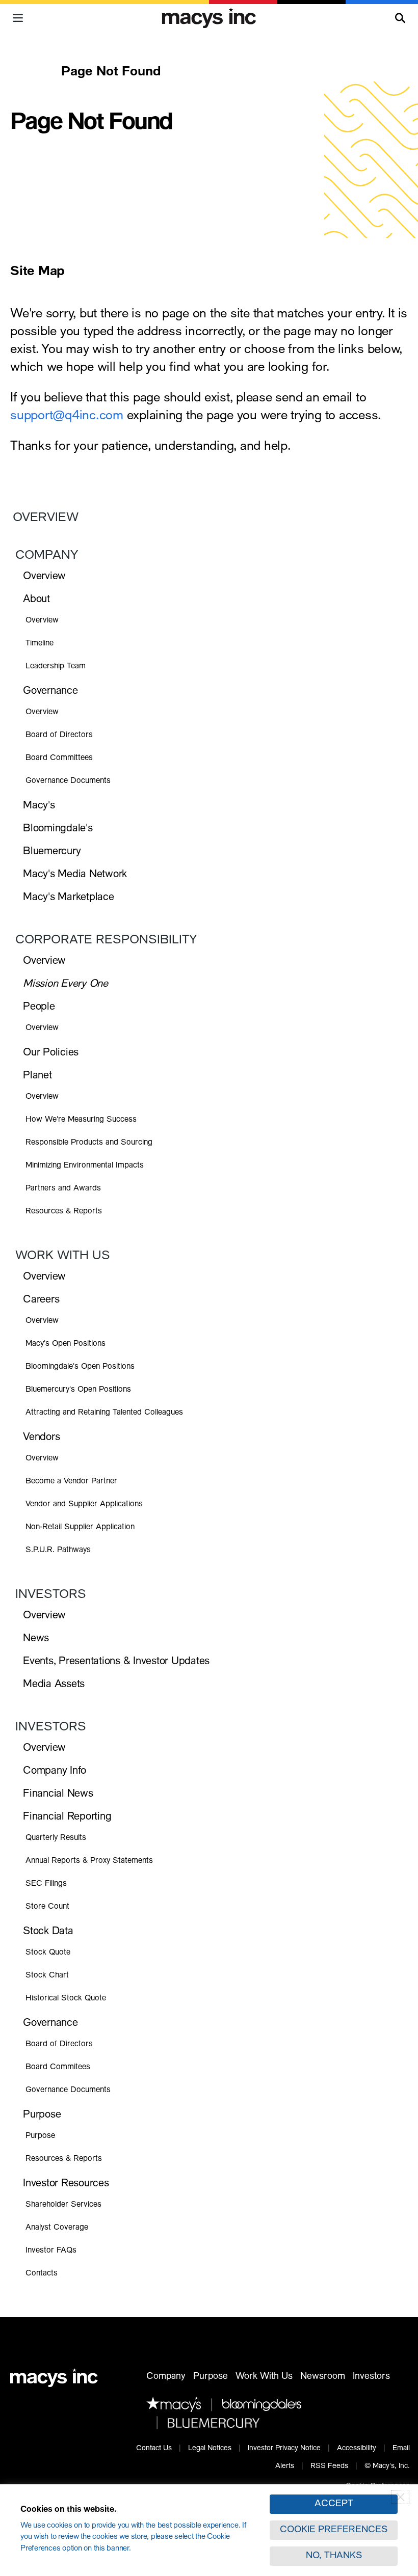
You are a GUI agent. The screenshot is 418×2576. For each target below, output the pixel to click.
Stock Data (48, 1932)
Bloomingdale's (58, 829)
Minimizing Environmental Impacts (85, 1166)
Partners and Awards (63, 1189)
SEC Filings (46, 1884)
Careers (41, 1300)
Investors (51, 1595)
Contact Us (154, 2449)
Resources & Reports (64, 1212)
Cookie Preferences (334, 2530)
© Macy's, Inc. (387, 2466)
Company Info (55, 1771)
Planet (37, 1076)
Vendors (41, 1438)
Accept (334, 2504)
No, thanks (334, 2556)
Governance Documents (68, 781)
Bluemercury (52, 852)
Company (47, 556)
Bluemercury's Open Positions (78, 1391)
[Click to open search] (400, 18)
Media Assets (54, 1685)
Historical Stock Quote (66, 1999)
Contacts (42, 2274)
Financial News (58, 1794)
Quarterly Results (56, 1838)
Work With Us (63, 1257)
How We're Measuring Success (81, 1120)
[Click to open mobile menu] (18, 18)
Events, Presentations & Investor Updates (116, 1662)
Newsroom (323, 2377)
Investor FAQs (51, 2251)
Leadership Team (56, 667)
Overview (46, 519)
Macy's (39, 806)
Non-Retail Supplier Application (80, 1527)
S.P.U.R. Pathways (58, 1550)
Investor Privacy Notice (284, 2449)
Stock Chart (47, 1976)
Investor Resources (66, 2184)
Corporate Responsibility (106, 941)
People (39, 1007)
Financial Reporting (67, 1817)
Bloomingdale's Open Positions (80, 1368)
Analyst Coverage (57, 2228)
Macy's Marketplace (69, 898)
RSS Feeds (329, 2466)
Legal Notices (210, 2449)
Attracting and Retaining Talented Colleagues (104, 1413)
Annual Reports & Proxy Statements (89, 1861)
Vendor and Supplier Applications (84, 1504)
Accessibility (357, 2449)
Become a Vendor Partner (71, 1482)
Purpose (42, 2115)
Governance (50, 692)
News (36, 1639)
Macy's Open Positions (66, 1345)
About (36, 600)
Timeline (40, 644)
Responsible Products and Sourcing (89, 1143)
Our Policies (51, 1053)
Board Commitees (58, 2067)
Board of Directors (59, 735)
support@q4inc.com (67, 416)
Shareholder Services (63, 2205)
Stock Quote (48, 1953)
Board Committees (59, 758)
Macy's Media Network (75, 875)
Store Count (47, 1907)
